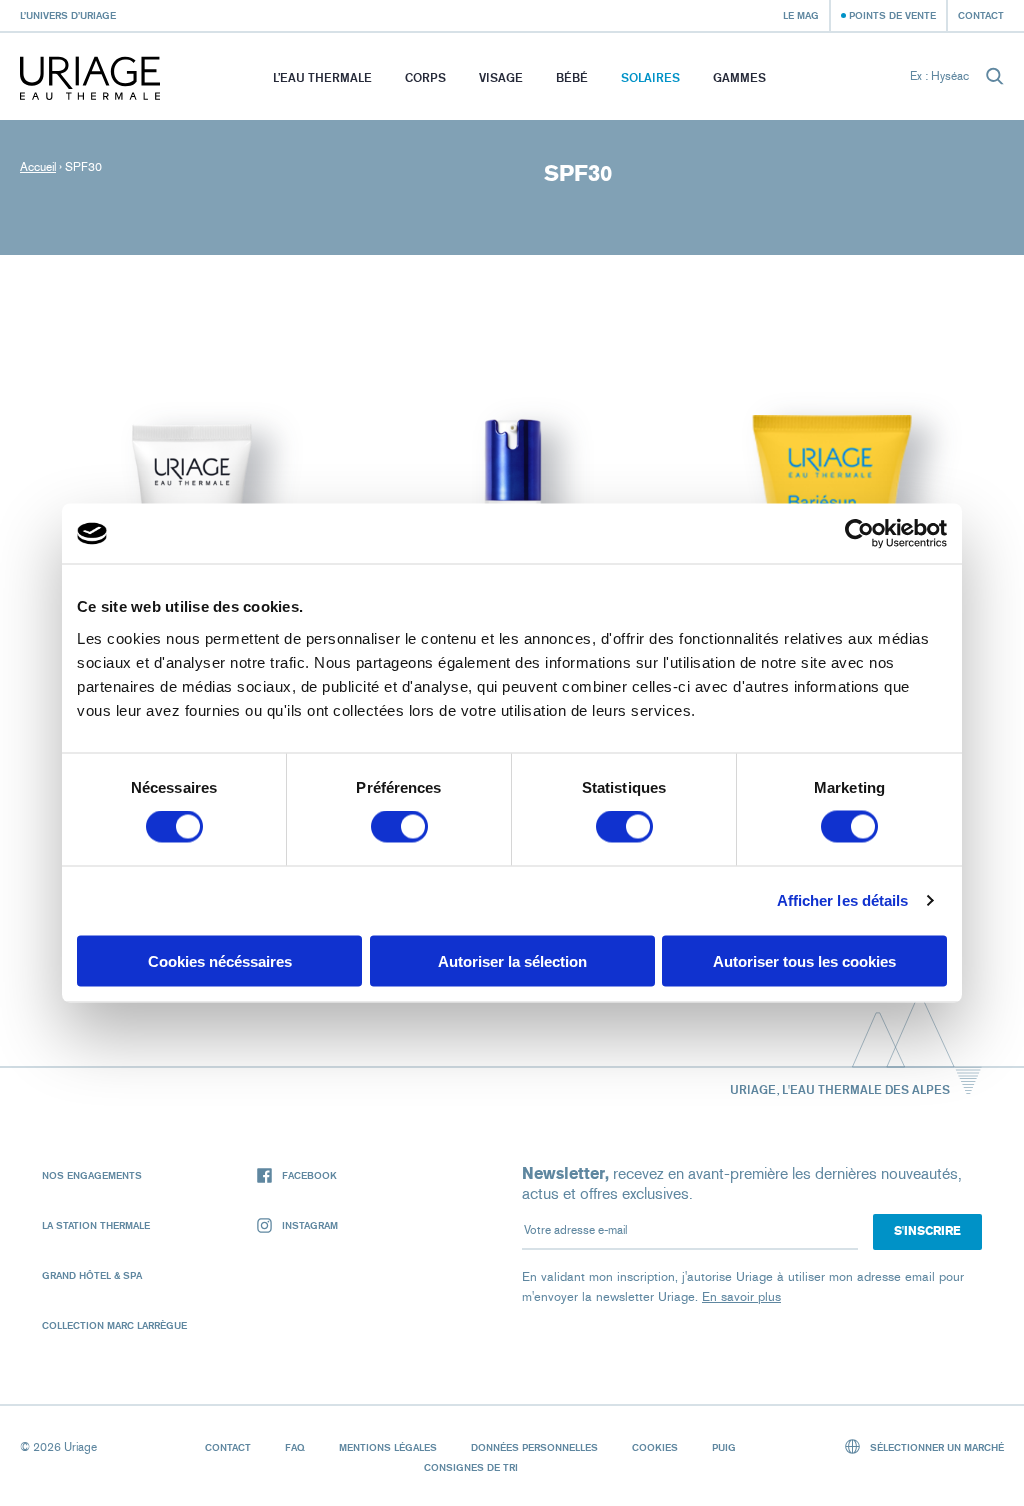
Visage (501, 77)
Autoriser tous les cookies (804, 960)
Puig (724, 1447)
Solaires (650, 77)
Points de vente (892, 15)
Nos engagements (92, 1175)
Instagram (310, 1225)
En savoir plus (741, 1296)
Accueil (38, 167)
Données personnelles (534, 1447)
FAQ (295, 1447)
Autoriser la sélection (512, 960)
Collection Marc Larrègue (114, 1325)
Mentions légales (388, 1447)
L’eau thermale (322, 77)
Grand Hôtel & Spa (92, 1275)
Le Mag (801, 15)
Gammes (739, 77)
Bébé (572, 77)
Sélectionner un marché (935, 1447)
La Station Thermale (96, 1225)
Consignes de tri (471, 1467)
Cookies (655, 1447)
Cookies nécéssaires (220, 960)
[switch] (399, 827)
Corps (425, 77)
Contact (981, 15)
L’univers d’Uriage (68, 15)
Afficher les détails (843, 900)
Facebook (309, 1175)
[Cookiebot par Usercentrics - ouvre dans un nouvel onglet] (859, 534)
